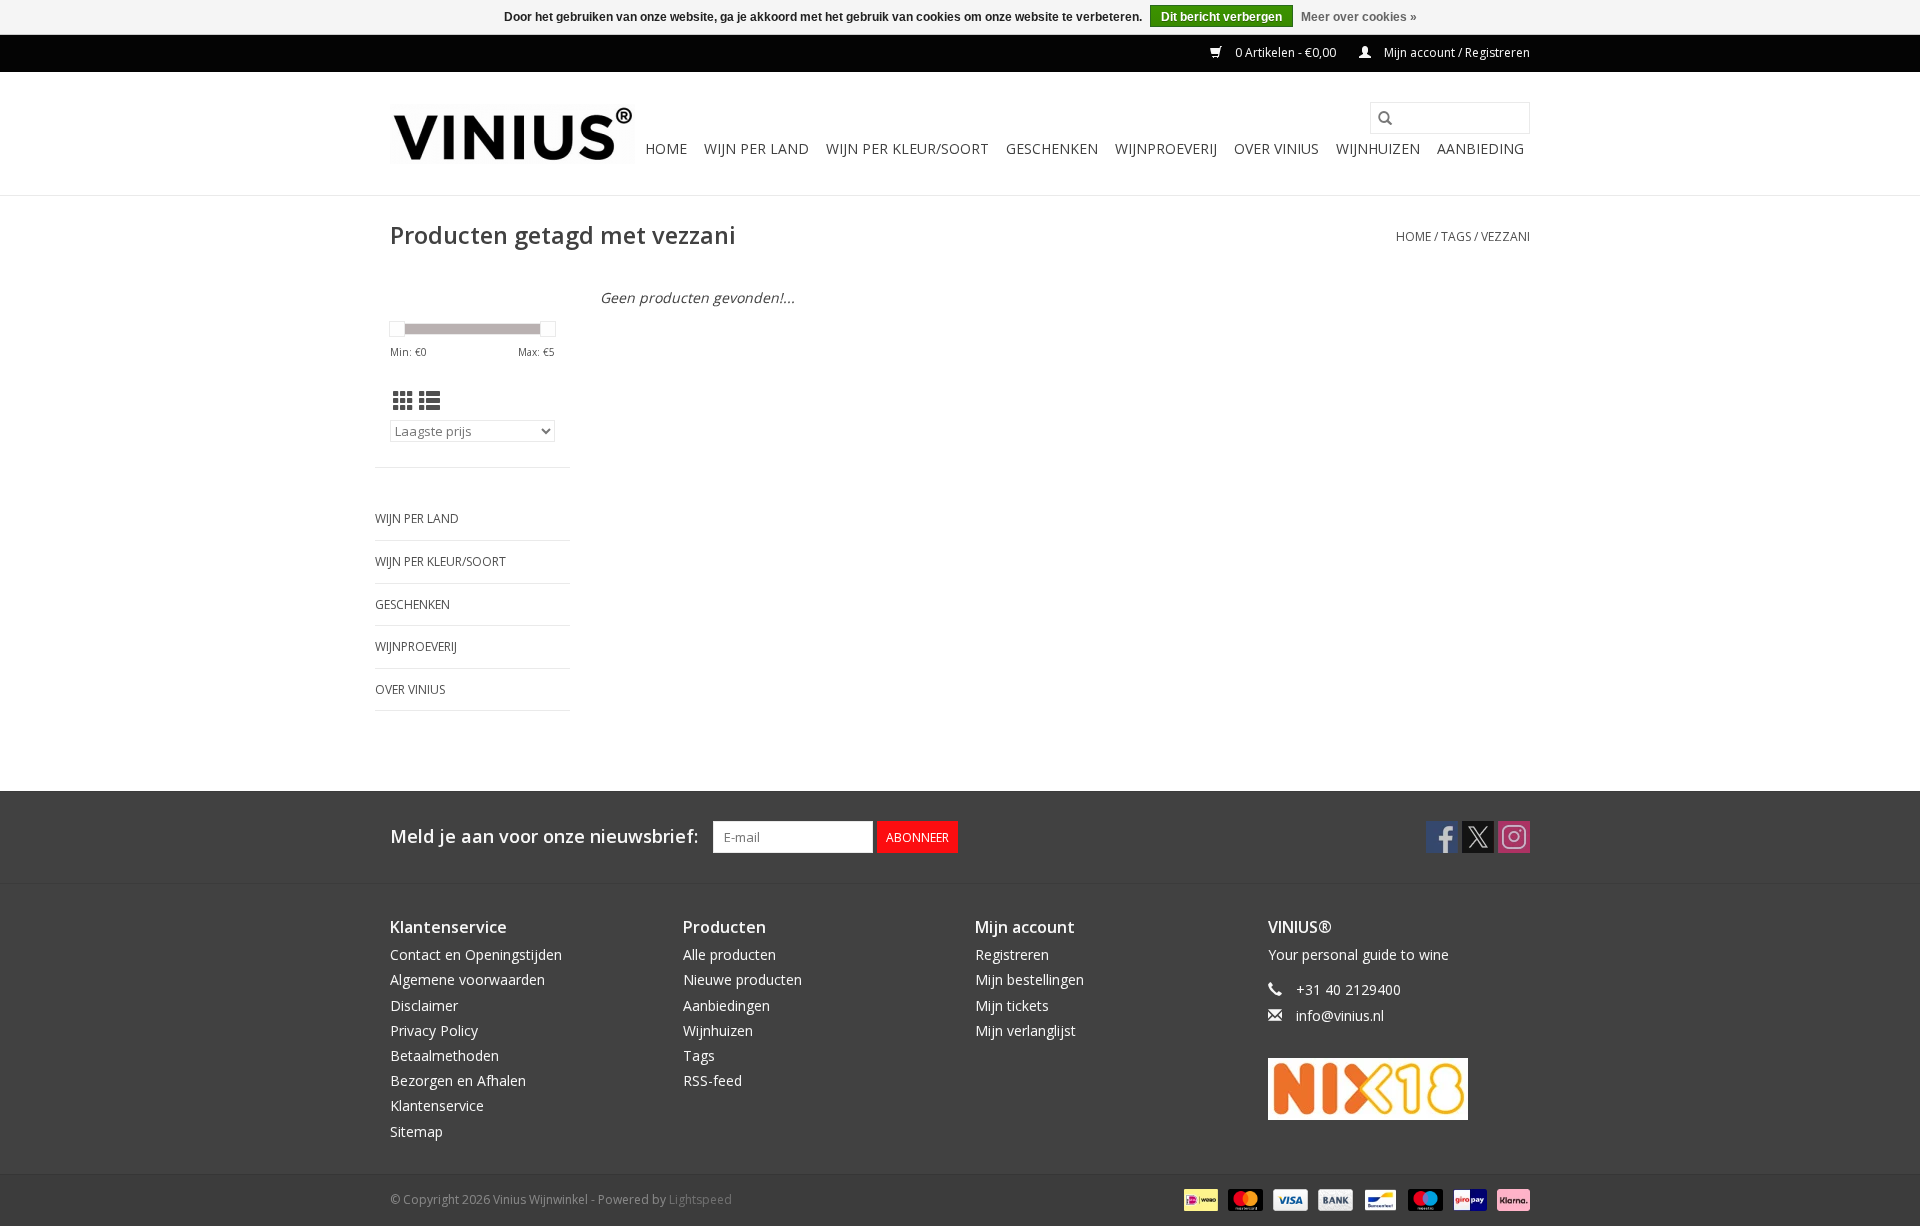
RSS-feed (712, 1080)
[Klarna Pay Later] (1510, 1198)
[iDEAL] (1199, 1198)
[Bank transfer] (1333, 1198)
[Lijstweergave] (429, 401)
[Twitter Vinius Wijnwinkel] (1478, 837)
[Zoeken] (1385, 118)
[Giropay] (1468, 1198)
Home (666, 148)
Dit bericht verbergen (1221, 17)
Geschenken (1052, 148)
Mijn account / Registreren (1455, 52)
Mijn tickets (1012, 1005)
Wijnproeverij (1166, 148)
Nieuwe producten (742, 979)
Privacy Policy (434, 1030)
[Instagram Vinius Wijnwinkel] (1514, 837)
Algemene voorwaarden (467, 979)
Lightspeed (700, 1199)
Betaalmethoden (444, 1055)
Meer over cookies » (1359, 17)
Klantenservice (437, 1105)
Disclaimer (424, 1005)
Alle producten (729, 954)
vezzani (1505, 236)
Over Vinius (1276, 148)
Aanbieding (1480, 148)
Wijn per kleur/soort (907, 148)
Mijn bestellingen (1029, 979)
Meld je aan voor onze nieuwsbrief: (544, 836)
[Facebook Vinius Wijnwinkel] (1442, 837)
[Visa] (1288, 1198)
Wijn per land (756, 148)
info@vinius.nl (1340, 1015)
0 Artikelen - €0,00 (1285, 52)
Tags (1456, 236)
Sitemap (416, 1131)
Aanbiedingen (726, 1005)
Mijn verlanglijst (1025, 1030)
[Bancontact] (1378, 1198)
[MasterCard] (1243, 1198)
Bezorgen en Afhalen (458, 1080)
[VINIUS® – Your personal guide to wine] (512, 134)
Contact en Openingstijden (476, 954)
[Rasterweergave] (403, 401)
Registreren (1012, 954)
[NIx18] (1399, 1089)
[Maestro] (1423, 1198)
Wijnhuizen (1378, 148)
